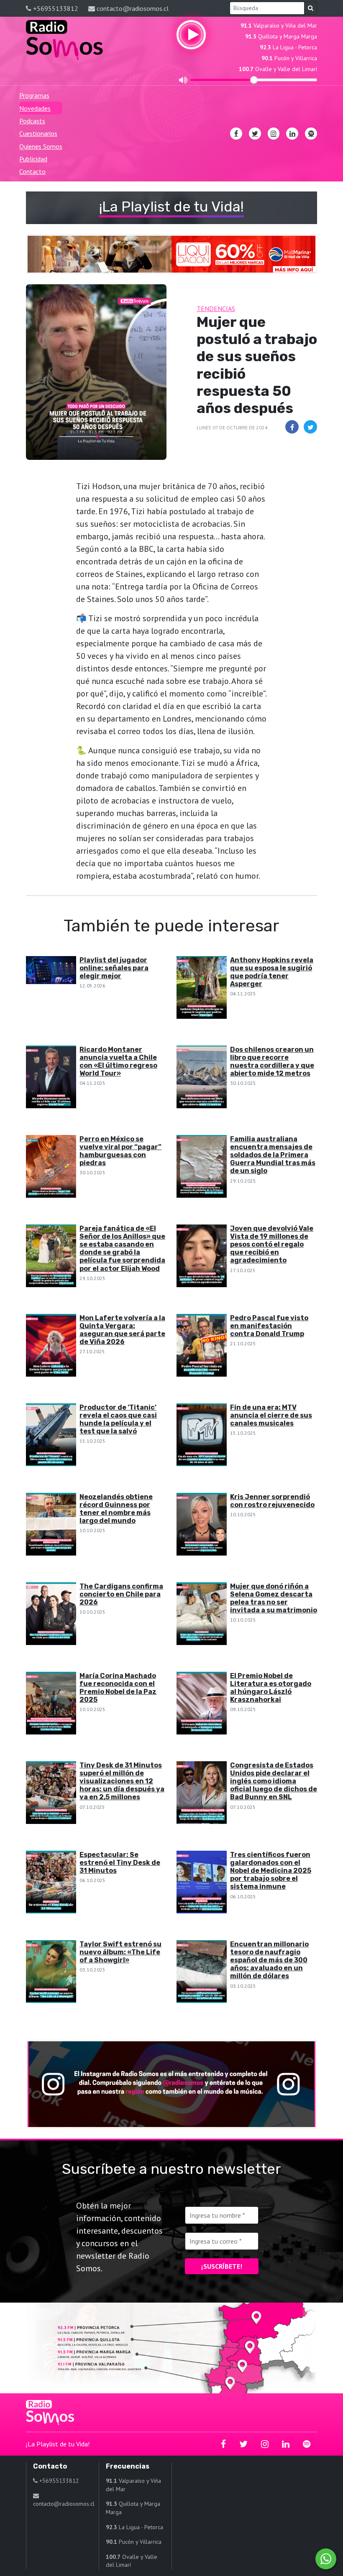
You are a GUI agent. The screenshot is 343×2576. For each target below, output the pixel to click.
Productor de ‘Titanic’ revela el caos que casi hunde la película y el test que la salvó (118, 1419)
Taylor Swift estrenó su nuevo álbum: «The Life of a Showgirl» (120, 1952)
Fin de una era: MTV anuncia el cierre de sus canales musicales (271, 1415)
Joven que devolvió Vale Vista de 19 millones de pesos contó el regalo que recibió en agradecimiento (272, 1245)
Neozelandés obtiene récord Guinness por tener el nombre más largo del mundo (116, 1509)
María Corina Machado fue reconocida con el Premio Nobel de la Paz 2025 (118, 1688)
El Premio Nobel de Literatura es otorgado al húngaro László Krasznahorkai (271, 1688)
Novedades (35, 108)
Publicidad (33, 159)
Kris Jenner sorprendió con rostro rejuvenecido (272, 1501)
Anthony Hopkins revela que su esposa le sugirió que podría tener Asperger (272, 972)
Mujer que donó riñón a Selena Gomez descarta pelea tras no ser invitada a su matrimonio (274, 1598)
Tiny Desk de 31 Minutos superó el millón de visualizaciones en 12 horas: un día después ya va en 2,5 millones (122, 1781)
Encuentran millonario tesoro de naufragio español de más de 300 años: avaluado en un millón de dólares (269, 1960)
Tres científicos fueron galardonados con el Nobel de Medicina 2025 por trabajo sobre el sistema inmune (271, 1871)
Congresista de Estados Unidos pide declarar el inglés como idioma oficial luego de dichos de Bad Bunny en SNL (274, 1781)
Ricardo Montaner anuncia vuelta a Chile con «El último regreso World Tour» (118, 1062)
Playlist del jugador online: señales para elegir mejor (114, 968)
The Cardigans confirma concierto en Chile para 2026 (121, 1594)
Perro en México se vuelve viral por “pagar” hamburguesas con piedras (120, 1151)
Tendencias (216, 309)
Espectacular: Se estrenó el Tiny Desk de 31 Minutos (120, 1863)
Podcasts (32, 121)
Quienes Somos (41, 146)
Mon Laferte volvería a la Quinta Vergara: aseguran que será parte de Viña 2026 (122, 1330)
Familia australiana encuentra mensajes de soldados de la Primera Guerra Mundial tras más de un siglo (273, 1155)
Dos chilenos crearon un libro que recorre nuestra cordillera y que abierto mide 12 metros (272, 1062)
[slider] (254, 80)
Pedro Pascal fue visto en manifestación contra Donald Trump (269, 1326)
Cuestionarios (38, 133)
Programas (34, 95)
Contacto (32, 171)
